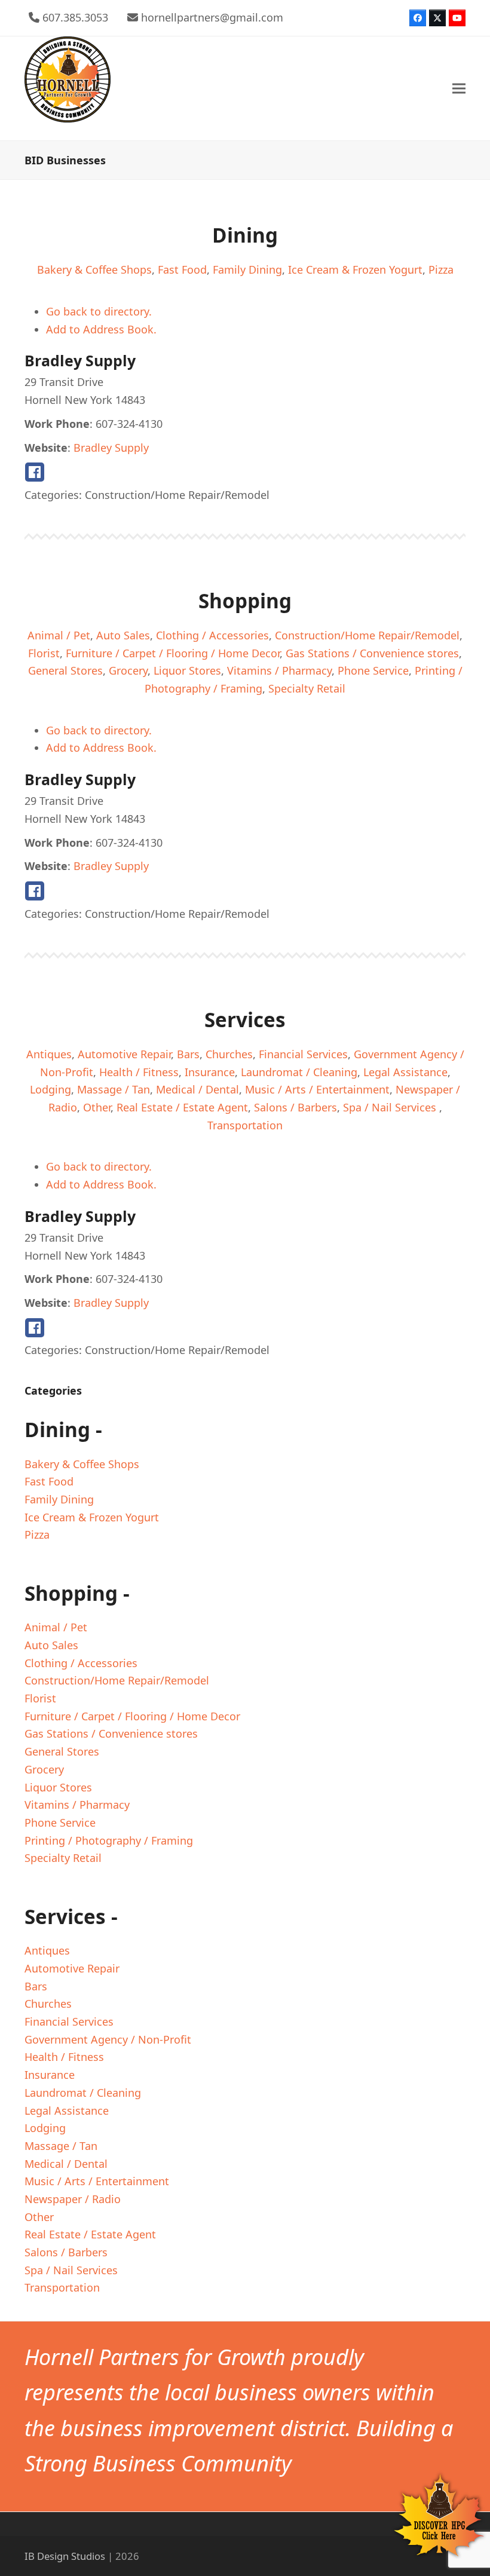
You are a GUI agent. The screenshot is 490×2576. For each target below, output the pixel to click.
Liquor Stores (187, 670)
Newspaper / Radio (73, 2199)
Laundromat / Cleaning (299, 1072)
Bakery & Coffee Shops (94, 269)
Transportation (245, 1125)
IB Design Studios (65, 2556)
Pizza (441, 269)
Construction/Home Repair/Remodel (367, 635)
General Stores (65, 670)
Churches (229, 1054)
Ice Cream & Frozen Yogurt (355, 269)
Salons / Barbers (295, 1107)
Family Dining (247, 269)
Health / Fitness (139, 1072)
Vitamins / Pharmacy (279, 670)
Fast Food (182, 269)
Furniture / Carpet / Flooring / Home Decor (173, 653)
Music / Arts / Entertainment (317, 1089)
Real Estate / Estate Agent (182, 1107)
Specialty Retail (307, 688)
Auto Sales (123, 635)
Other (97, 1107)
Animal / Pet (59, 635)
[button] (459, 88)
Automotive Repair (124, 1054)
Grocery (128, 670)
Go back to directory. (99, 311)
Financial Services (303, 1054)
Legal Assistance (405, 1072)
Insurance (210, 1072)
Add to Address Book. (101, 329)
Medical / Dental (197, 1089)
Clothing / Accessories (212, 635)
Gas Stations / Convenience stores (372, 653)
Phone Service (373, 670)
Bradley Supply (111, 448)
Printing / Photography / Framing (109, 1840)
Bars (188, 1054)
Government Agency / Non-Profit (108, 2039)
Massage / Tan (114, 1089)
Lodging (50, 1089)
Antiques (49, 1054)
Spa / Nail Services (391, 1107)
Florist (44, 653)
